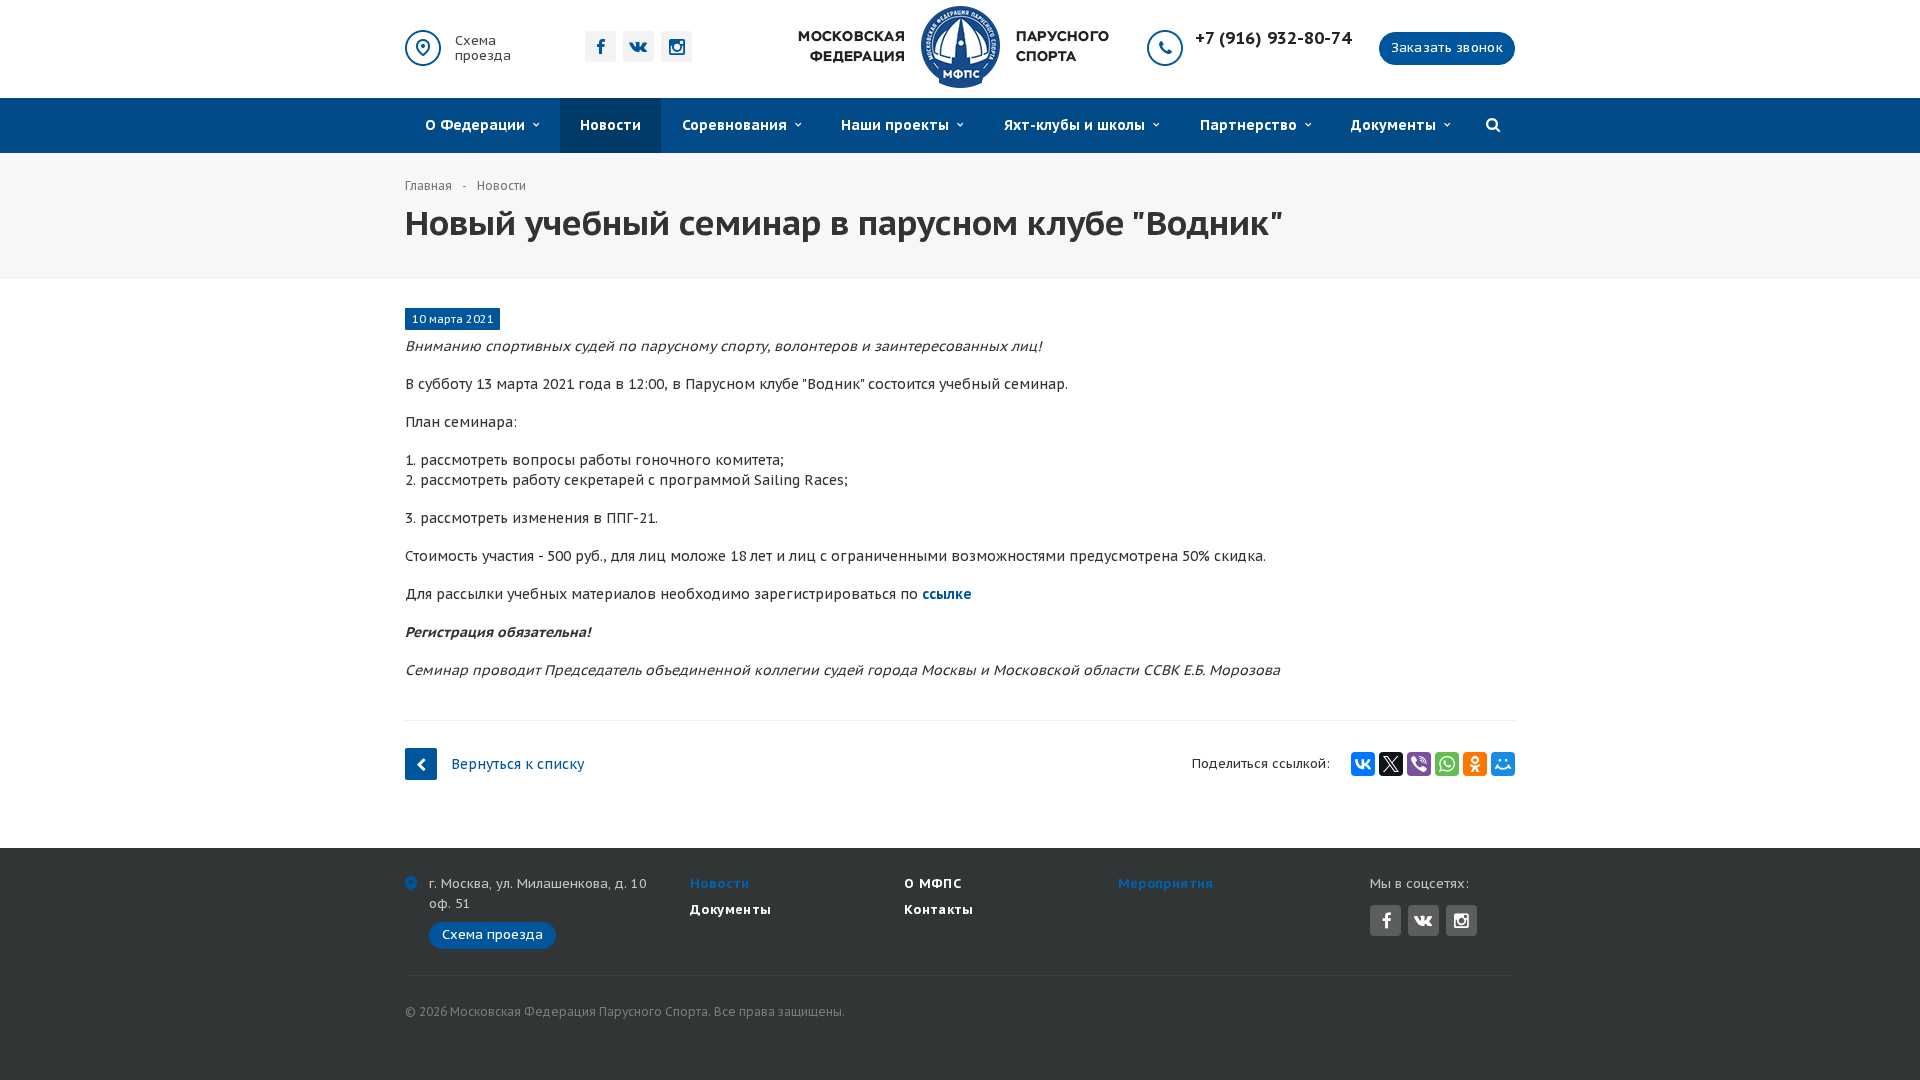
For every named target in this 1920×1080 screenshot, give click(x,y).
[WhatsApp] (1447, 764)
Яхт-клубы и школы (1078, 125)
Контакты (939, 909)
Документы (1397, 125)
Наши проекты (899, 125)
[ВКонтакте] (1363, 764)
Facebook (1385, 920)
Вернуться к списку (517, 764)
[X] (1391, 764)
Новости (610, 125)
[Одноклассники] (1475, 764)
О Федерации (479, 125)
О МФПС (932, 883)
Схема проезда (483, 48)
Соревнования (738, 125)
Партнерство (1252, 125)
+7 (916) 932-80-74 (1273, 38)
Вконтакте (1423, 920)
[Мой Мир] (1503, 764)
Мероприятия (1166, 883)
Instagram (1461, 920)
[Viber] (1419, 764)
